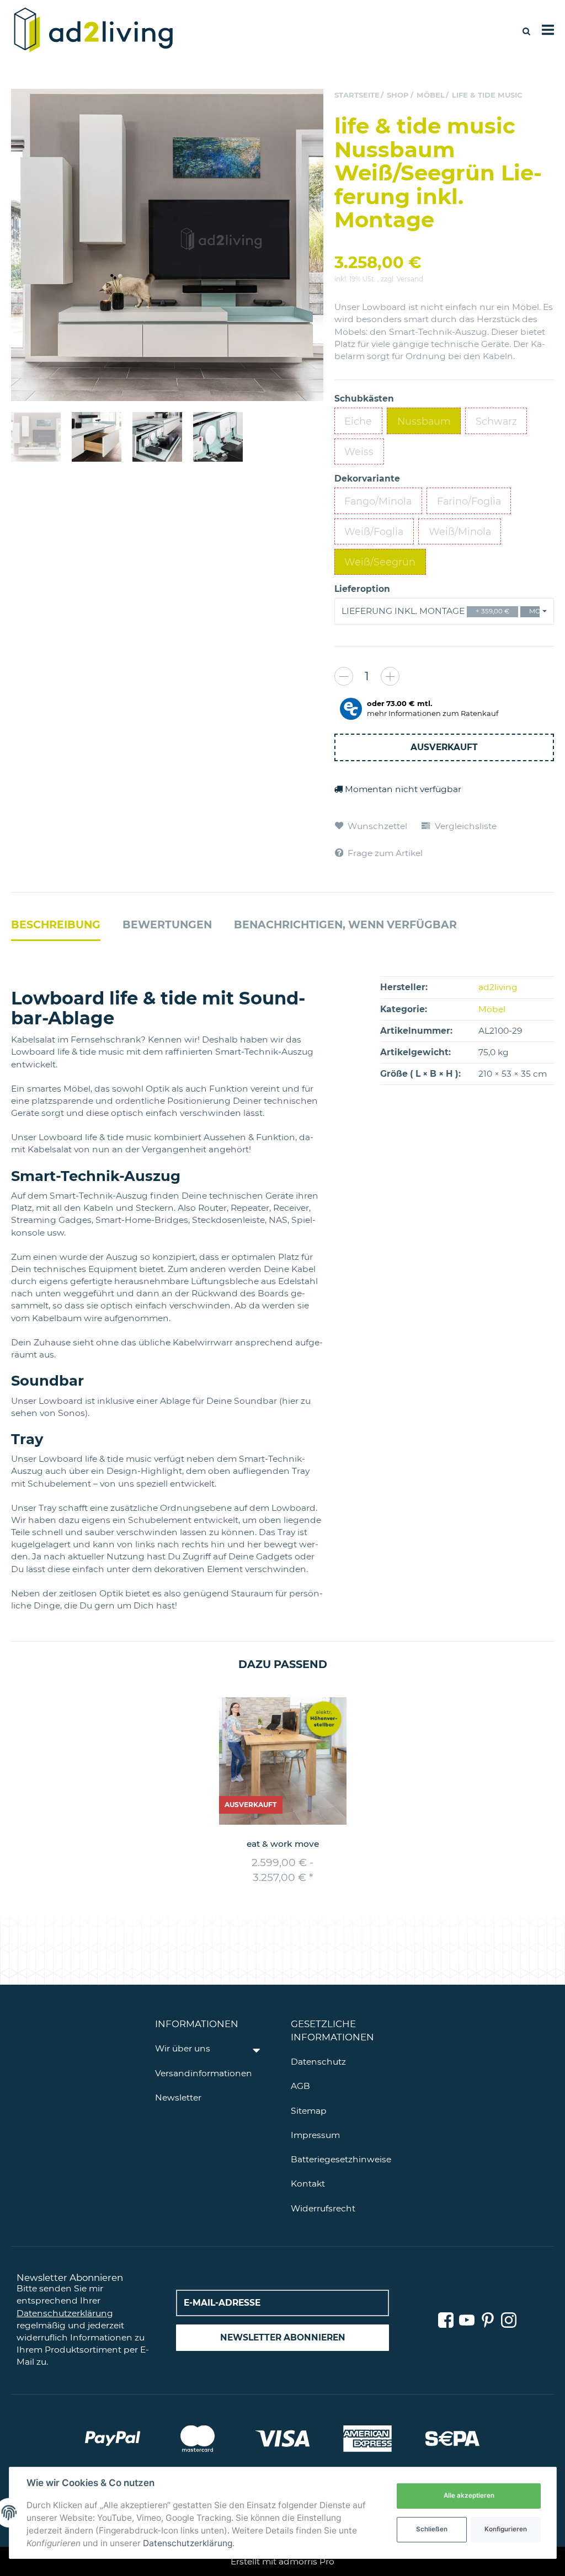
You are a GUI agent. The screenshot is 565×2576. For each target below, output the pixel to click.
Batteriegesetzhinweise (341, 2159)
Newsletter (178, 2097)
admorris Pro (307, 2561)
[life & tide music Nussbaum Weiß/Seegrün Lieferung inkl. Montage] (167, 245)
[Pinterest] (488, 2321)
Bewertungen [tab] (167, 925)
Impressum (315, 2135)
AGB (300, 2086)
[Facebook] (446, 2321)
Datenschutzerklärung (65, 2313)
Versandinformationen (204, 2073)
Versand (410, 279)
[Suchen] (526, 31)
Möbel (492, 1009)
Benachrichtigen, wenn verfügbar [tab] (345, 925)
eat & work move (283, 1844)
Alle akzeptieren (469, 2495)
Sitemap (309, 2111)
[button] (444, 611)
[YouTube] (467, 2321)
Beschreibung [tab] (56, 925)
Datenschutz (318, 2062)
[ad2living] (94, 31)
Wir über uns (183, 2048)
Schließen (432, 2529)
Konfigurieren (506, 2529)
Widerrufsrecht (323, 2208)
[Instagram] (509, 2321)
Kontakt (308, 2184)
